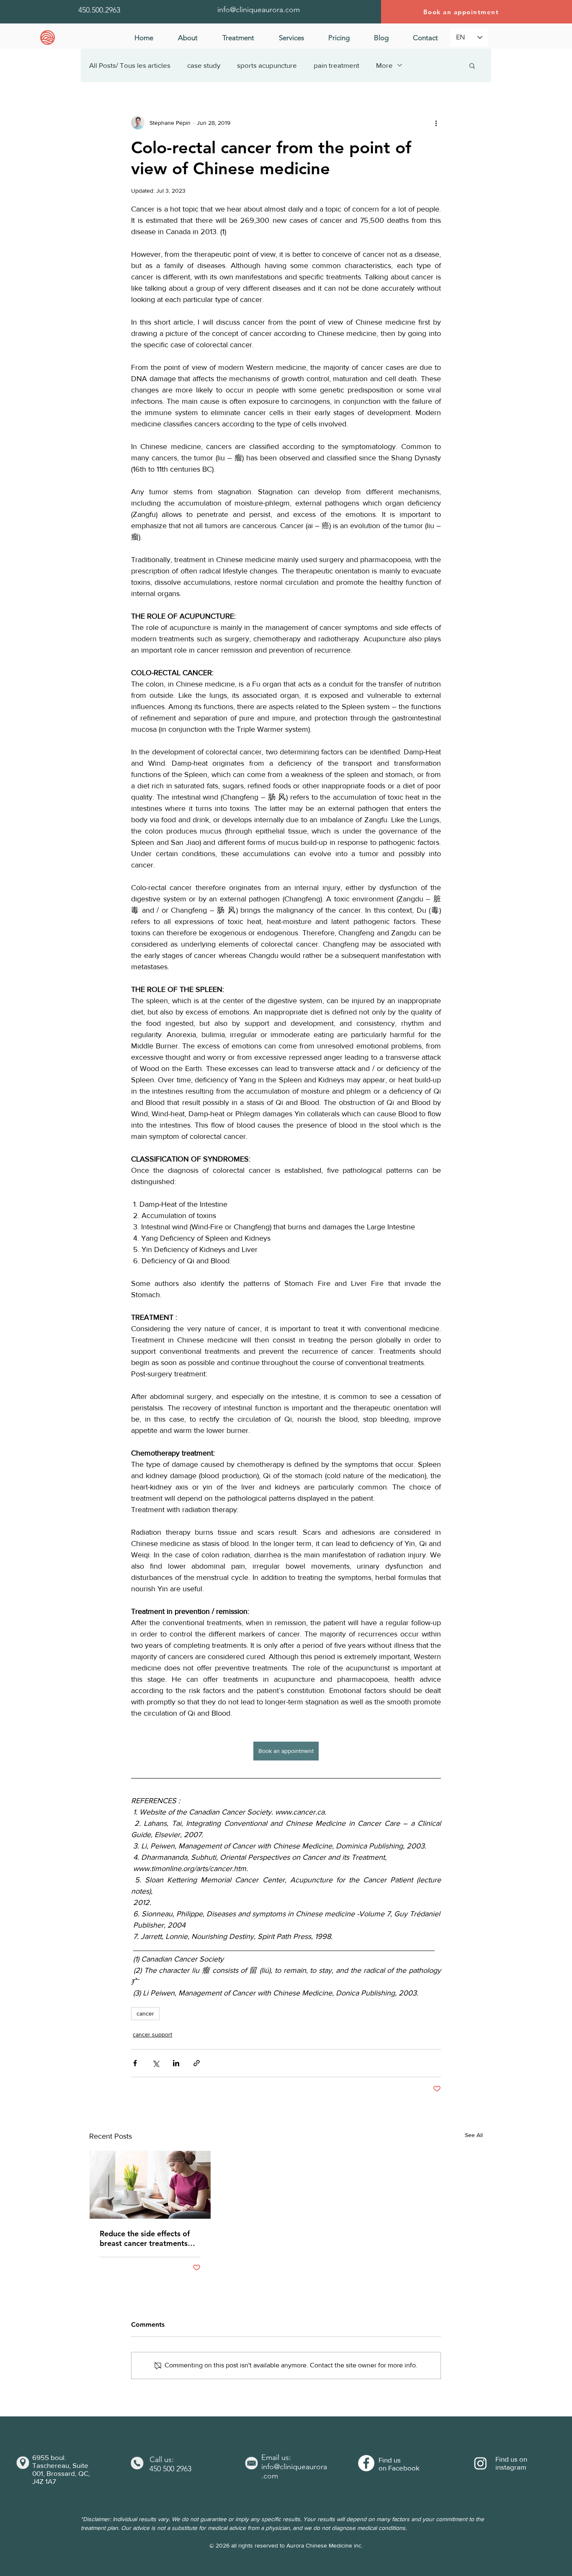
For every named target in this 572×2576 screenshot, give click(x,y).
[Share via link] (197, 2063)
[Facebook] (366, 2463)
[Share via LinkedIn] (176, 2063)
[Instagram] (481, 2463)
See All (474, 2135)
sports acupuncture (267, 65)
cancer (145, 2013)
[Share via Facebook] (135, 2063)
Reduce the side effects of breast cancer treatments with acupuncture (145, 2238)
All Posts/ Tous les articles (130, 65)
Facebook (404, 2468)
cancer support (152, 2034)
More (384, 65)
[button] (238, 38)
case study (204, 65)
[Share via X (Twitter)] (156, 2063)
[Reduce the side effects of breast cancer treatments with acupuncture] (150, 2185)
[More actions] (436, 123)
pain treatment (336, 65)
